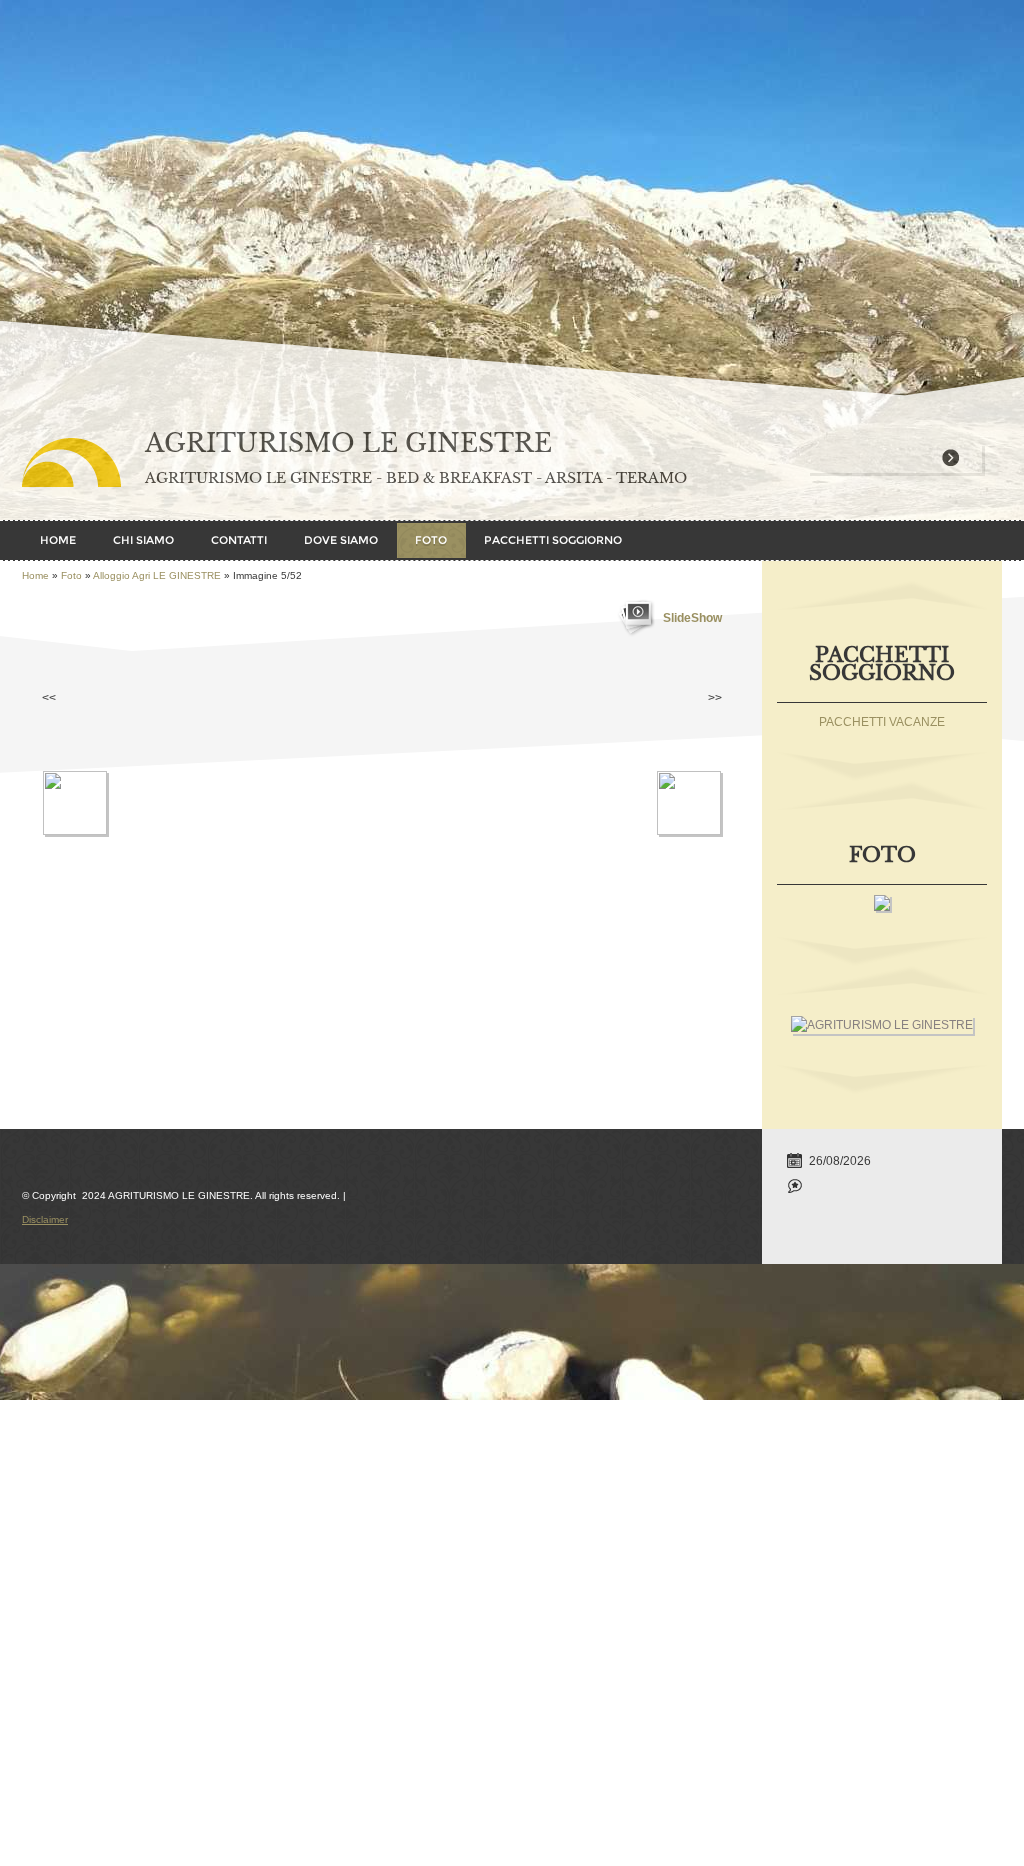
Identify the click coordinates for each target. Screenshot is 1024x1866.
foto (431, 540)
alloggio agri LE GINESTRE (157, 575)
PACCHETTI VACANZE (882, 722)
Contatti (239, 540)
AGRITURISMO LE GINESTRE (348, 443)
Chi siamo (143, 540)
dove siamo (341, 540)
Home (58, 540)
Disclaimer (45, 1219)
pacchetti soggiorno (553, 540)
